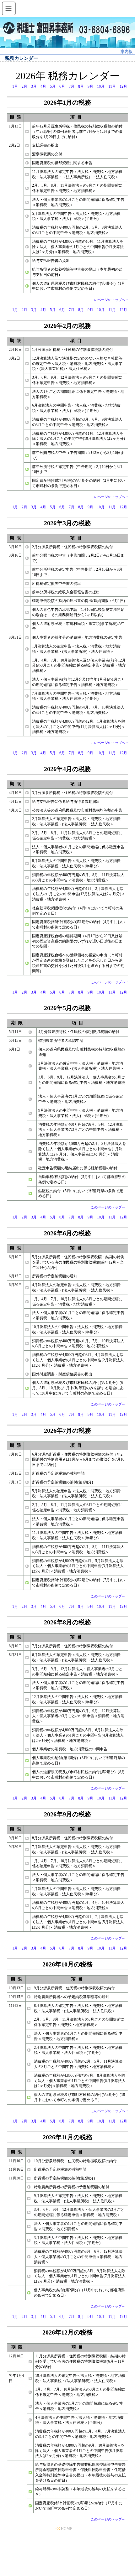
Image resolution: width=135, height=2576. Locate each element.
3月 (34, 86)
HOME (67, 2529)
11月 (112, 86)
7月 (72, 86)
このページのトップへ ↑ (109, 300)
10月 (101, 86)
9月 (90, 86)
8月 (81, 86)
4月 (43, 86)
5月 (53, 86)
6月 (62, 86)
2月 (24, 86)
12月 (123, 86)
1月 (15, 86)
